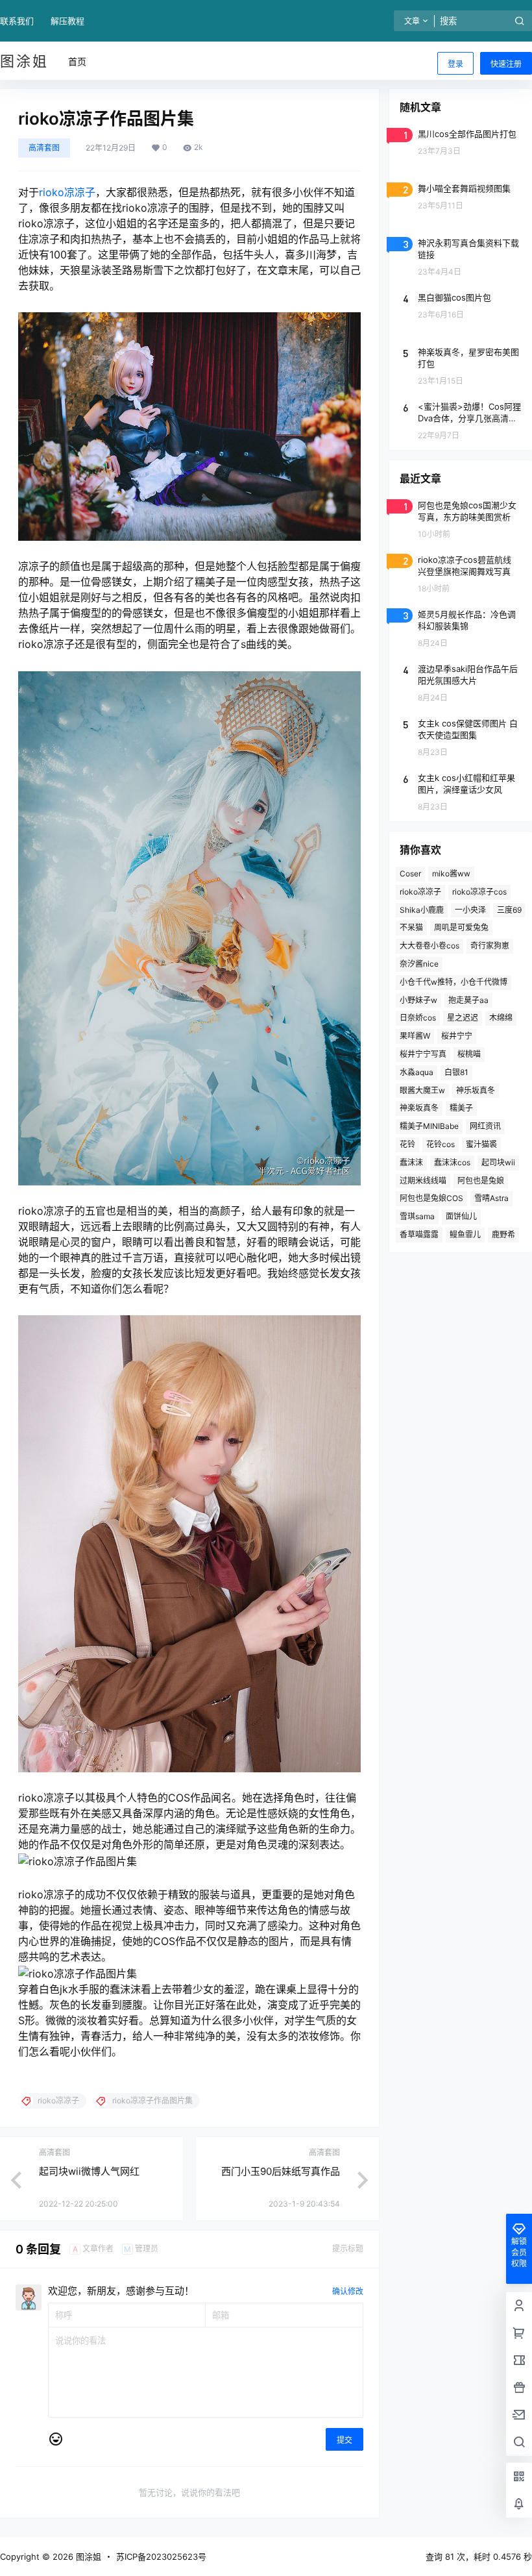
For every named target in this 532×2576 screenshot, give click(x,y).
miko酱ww (451, 873)
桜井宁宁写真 (423, 1054)
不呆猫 (411, 927)
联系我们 (17, 21)
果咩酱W (415, 1036)
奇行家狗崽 (490, 946)
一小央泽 (470, 910)
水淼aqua (417, 1072)
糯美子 (461, 1108)
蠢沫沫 (411, 1162)
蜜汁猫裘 (481, 1144)
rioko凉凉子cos (479, 892)
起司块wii (498, 1162)
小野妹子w (418, 1000)
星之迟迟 (463, 1018)
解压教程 (67, 21)
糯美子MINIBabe (429, 1126)
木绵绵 (501, 1018)
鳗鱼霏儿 (465, 1234)
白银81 (456, 1072)
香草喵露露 (419, 1234)
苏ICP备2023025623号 (161, 2557)
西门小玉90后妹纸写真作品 (281, 2171)
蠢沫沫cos (452, 1162)
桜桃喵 (469, 1054)
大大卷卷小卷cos (429, 946)
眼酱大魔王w (422, 1090)
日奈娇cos (418, 1018)
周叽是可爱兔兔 (461, 927)
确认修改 (348, 2291)
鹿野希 (503, 1234)
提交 (345, 2440)
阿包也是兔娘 (481, 1181)
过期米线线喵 (423, 1181)
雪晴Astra (491, 1198)
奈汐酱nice (419, 964)
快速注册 (506, 64)
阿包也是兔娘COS (431, 1198)
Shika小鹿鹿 (422, 910)
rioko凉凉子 (67, 192)
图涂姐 (87, 2557)
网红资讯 (485, 1126)
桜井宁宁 (457, 1036)
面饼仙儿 (461, 1216)
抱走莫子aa (468, 1000)
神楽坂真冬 (419, 1108)
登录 (455, 64)
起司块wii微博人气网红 (89, 2171)
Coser (410, 873)
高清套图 (44, 148)
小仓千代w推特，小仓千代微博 (453, 982)
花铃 (407, 1144)
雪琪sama (417, 1216)
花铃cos (441, 1144)
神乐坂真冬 (476, 1090)
